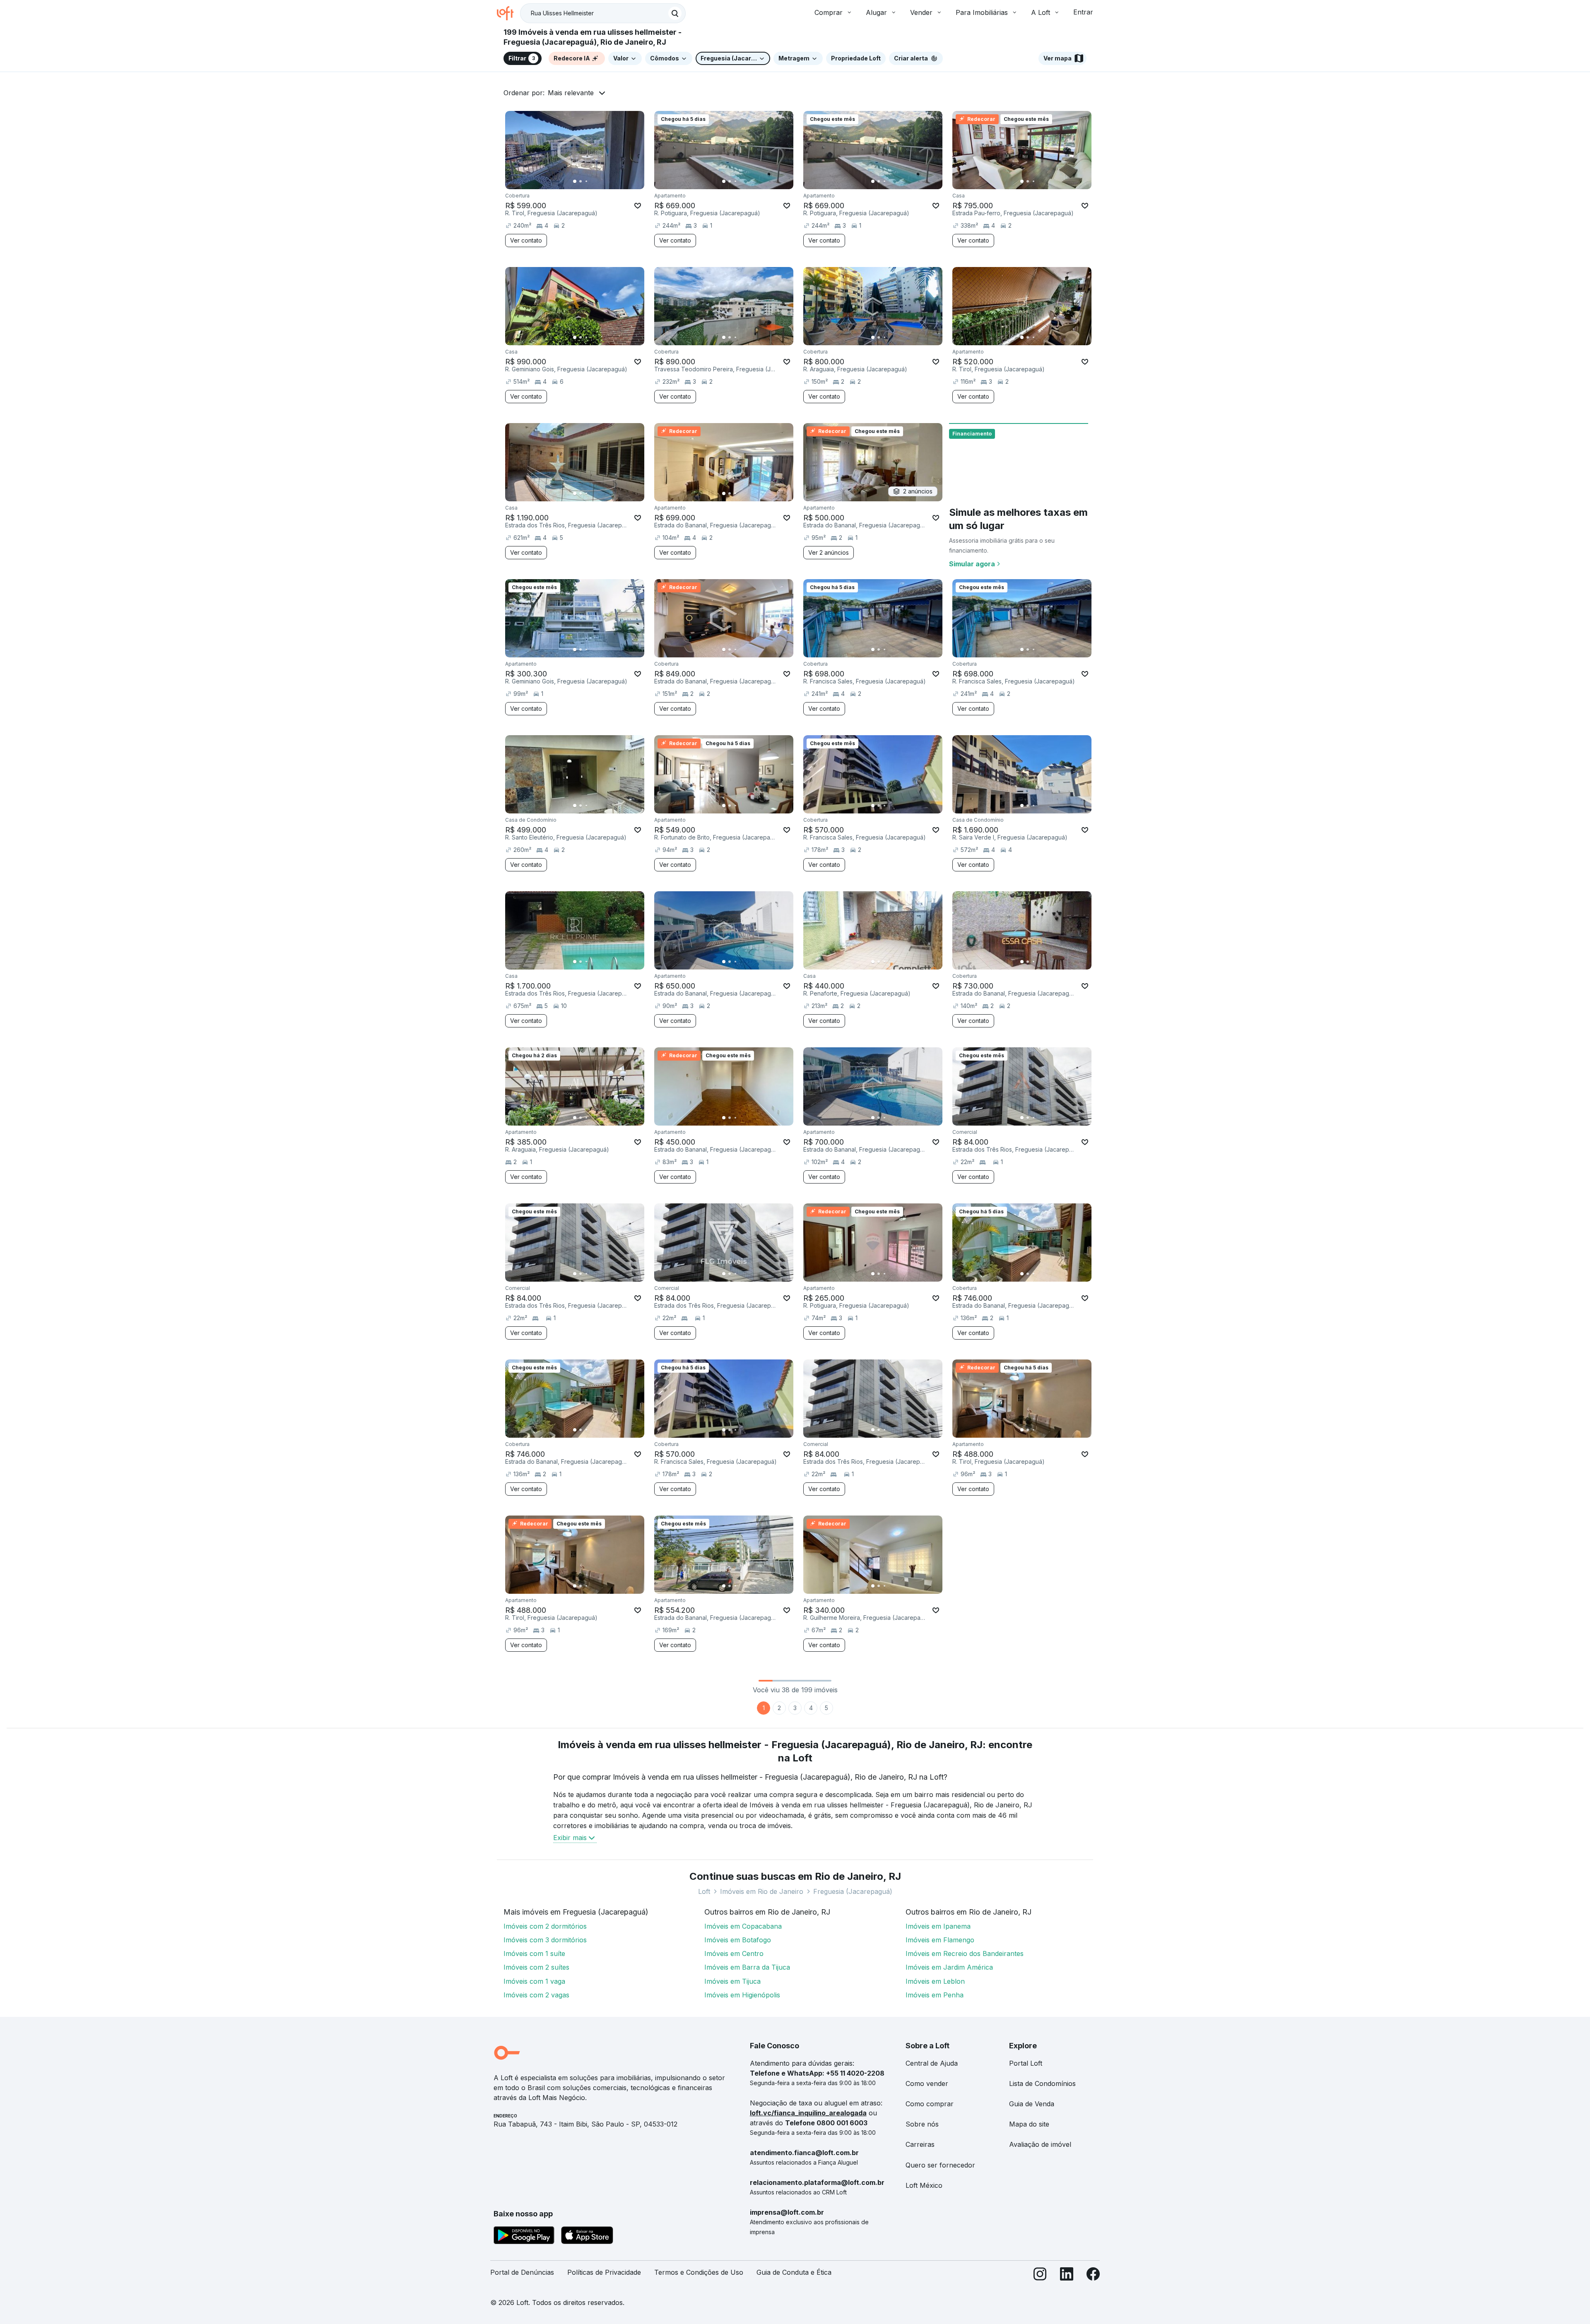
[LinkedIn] (1067, 2276)
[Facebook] (1093, 2276)
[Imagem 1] (575, 181)
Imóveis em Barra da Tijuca (747, 1967)
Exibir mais (570, 1838)
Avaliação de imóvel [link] (1040, 2144)
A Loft (1041, 12)
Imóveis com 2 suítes (536, 1967)
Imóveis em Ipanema (938, 1926)
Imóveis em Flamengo (940, 1940)
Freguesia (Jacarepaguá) (853, 1891)
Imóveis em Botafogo (738, 1940)
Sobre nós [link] (922, 2124)
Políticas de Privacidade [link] (604, 2272)
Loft (704, 1891)
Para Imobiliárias (982, 12)
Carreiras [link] (920, 2144)
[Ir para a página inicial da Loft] (508, 13)
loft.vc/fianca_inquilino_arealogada (808, 2113)
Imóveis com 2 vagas (536, 1995)
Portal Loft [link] (1026, 2063)
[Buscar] (675, 13)
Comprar (829, 12)
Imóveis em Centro (734, 1954)
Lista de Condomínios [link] (1042, 2083)
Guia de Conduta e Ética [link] (794, 2272)
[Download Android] (524, 2237)
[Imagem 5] (598, 181)
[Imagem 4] (592, 181)
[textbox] (603, 13)
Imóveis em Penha (935, 1995)
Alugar (876, 12)
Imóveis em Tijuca (732, 1981)
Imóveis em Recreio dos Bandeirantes (965, 1954)
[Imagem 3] (586, 181)
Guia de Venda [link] (1032, 2104)
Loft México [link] (924, 2185)
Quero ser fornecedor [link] (940, 2165)
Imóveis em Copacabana (743, 1926)
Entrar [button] (1083, 12)
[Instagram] (1040, 2276)
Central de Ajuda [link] (932, 2063)
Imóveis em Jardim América (949, 1967)
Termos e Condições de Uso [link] (699, 2272)
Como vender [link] (927, 2083)
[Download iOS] (587, 2237)
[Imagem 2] (581, 181)
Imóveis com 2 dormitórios (545, 1926)
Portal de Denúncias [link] (522, 2272)
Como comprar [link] (930, 2104)
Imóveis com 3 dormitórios (545, 1940)
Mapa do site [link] (1029, 2124)
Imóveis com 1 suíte (534, 1954)
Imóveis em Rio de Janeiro (762, 1891)
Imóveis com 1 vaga (534, 1981)
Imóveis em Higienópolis (742, 1995)
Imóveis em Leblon (935, 1981)
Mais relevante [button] (571, 93)
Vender (921, 12)
